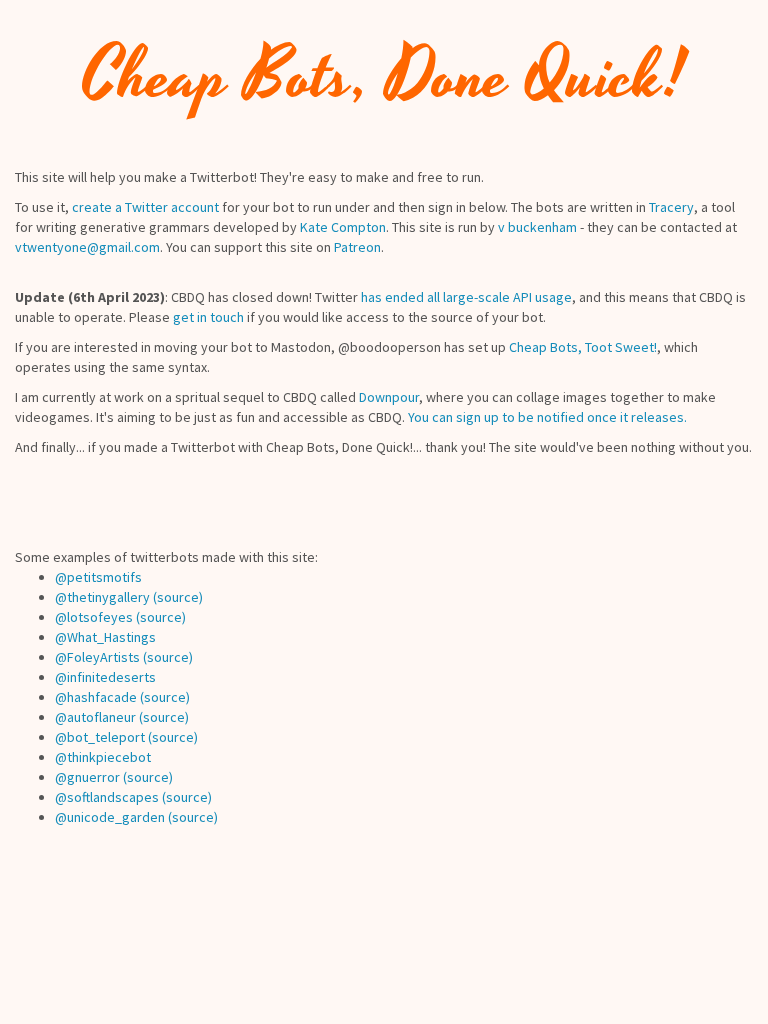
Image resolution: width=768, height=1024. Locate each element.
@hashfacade (96, 697)
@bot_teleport (100, 737)
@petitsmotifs (98, 577)
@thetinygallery (102, 597)
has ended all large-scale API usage (466, 297)
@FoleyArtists (97, 657)
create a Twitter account (145, 207)
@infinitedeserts (105, 677)
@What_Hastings (105, 637)
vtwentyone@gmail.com (87, 247)
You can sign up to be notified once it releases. (547, 417)
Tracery (671, 207)
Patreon (357, 247)
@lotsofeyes (94, 617)
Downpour (389, 397)
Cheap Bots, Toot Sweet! (583, 347)
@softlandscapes (107, 797)
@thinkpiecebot (103, 757)
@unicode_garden (110, 817)
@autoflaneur (95, 717)
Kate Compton (343, 227)
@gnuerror (87, 777)
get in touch (208, 317)
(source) (178, 597)
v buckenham (537, 227)
